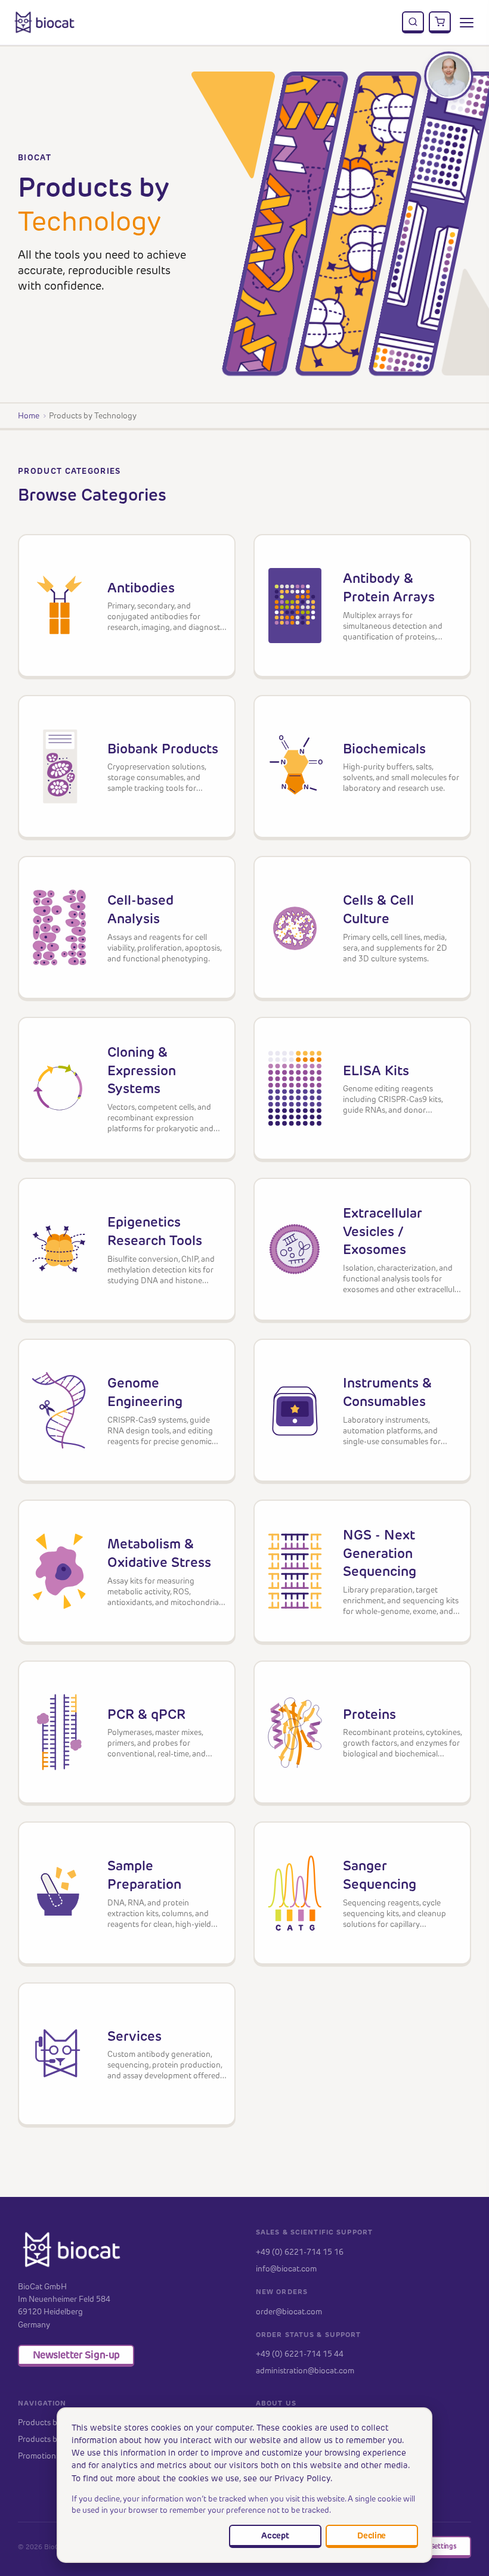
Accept (275, 2535)
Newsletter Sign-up (76, 2355)
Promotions (39, 2456)
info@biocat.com (286, 2268)
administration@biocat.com (305, 2370)
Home (29, 415)
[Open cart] (440, 23)
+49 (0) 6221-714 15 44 (300, 2354)
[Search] (413, 23)
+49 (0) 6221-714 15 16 (300, 2252)
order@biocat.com (289, 2311)
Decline (372, 2535)
